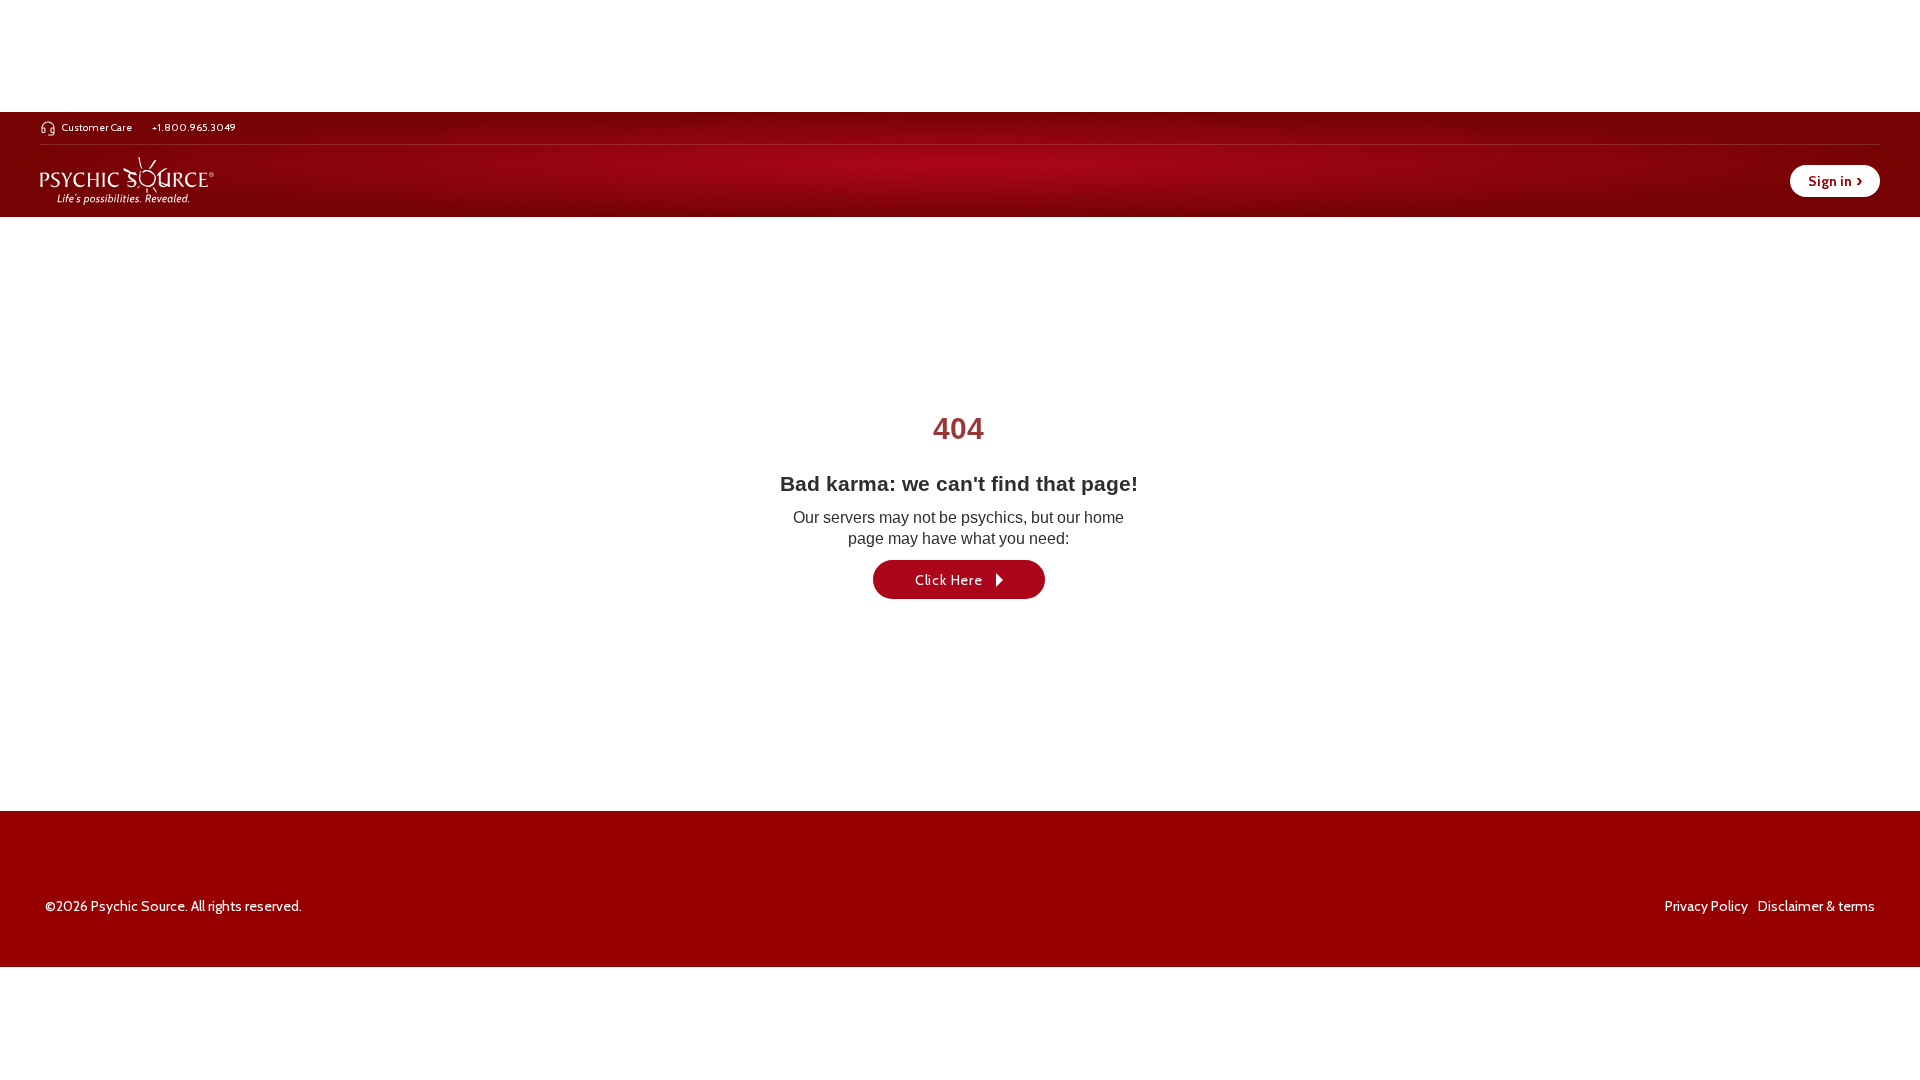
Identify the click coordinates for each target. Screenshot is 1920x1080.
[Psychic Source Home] (127, 181)
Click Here (949, 580)
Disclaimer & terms (1816, 906)
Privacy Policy (1706, 906)
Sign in (1835, 181)
